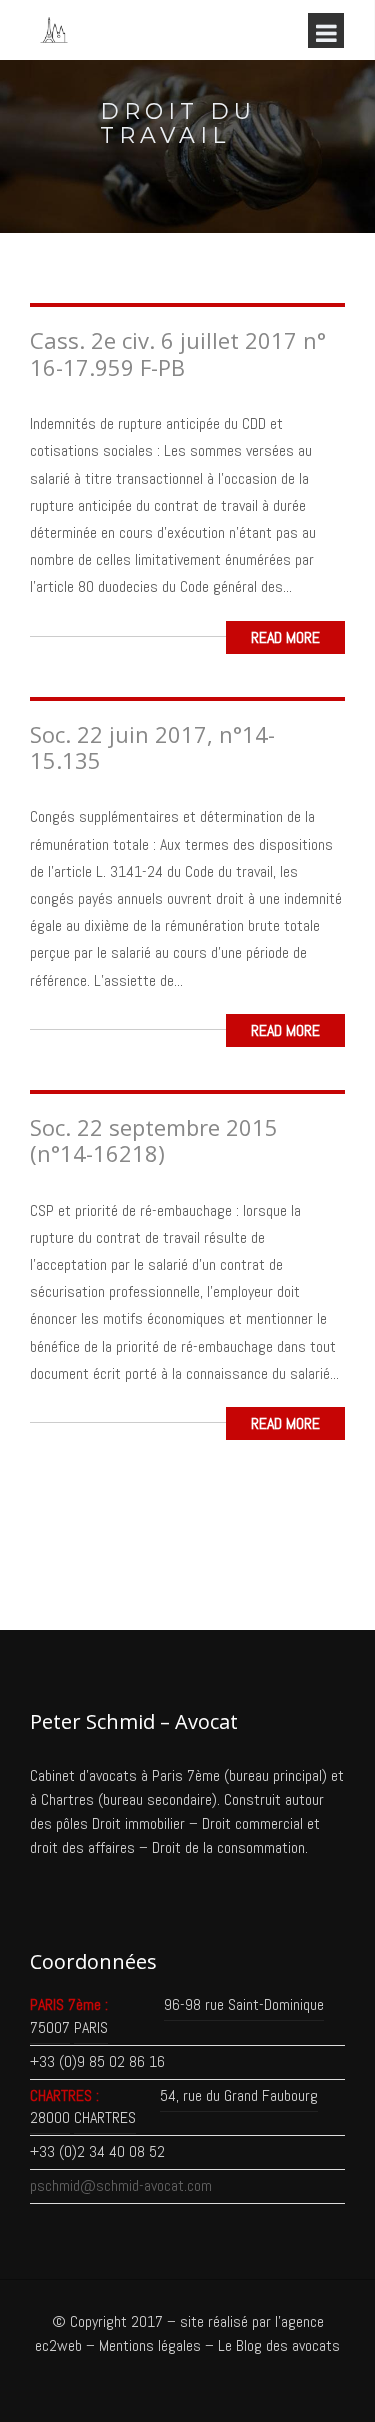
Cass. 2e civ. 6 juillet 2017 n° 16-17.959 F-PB (178, 353)
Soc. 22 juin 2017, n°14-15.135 (152, 747)
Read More (285, 637)
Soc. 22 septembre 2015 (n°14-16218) (154, 1140)
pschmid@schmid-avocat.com (121, 2185)
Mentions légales (150, 2345)
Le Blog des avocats (279, 2345)
